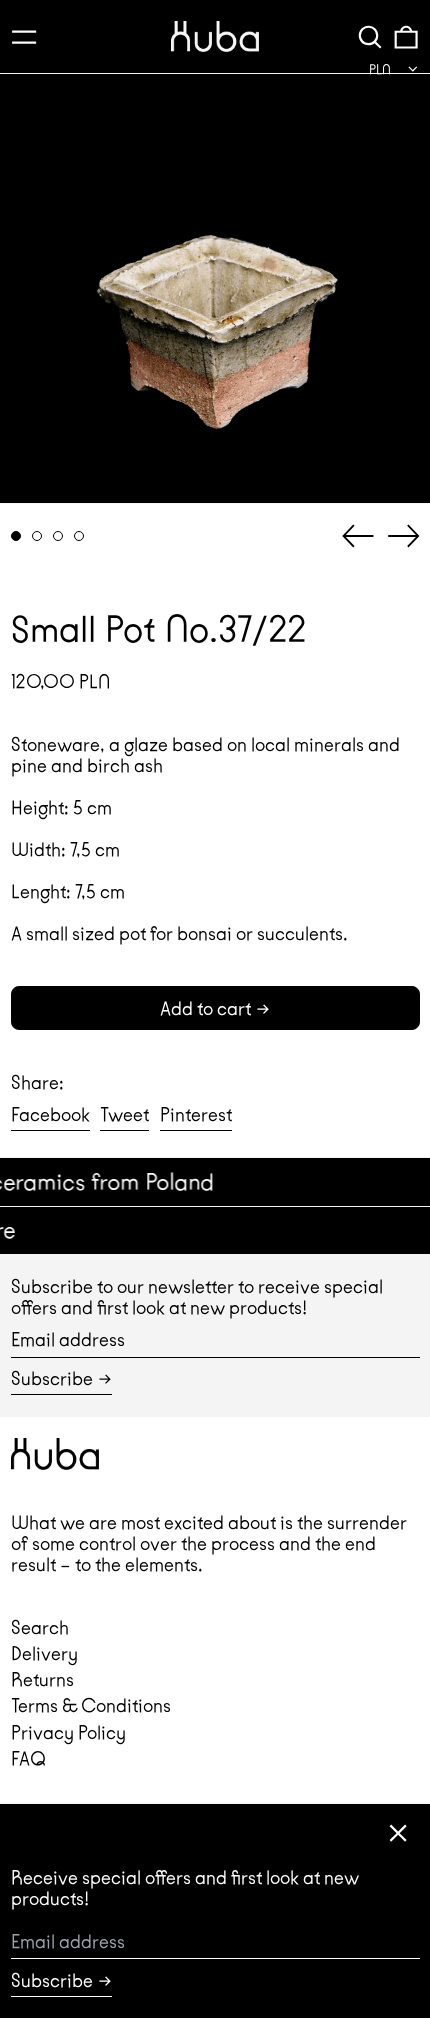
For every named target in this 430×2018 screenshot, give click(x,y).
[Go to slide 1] (16, 536)
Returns (42, 1679)
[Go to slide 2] (37, 536)
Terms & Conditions (91, 1705)
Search (40, 1627)
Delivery (44, 1653)
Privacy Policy (68, 1732)
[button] (370, 36)
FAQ (28, 1758)
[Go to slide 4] (79, 536)
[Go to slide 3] (58, 536)
